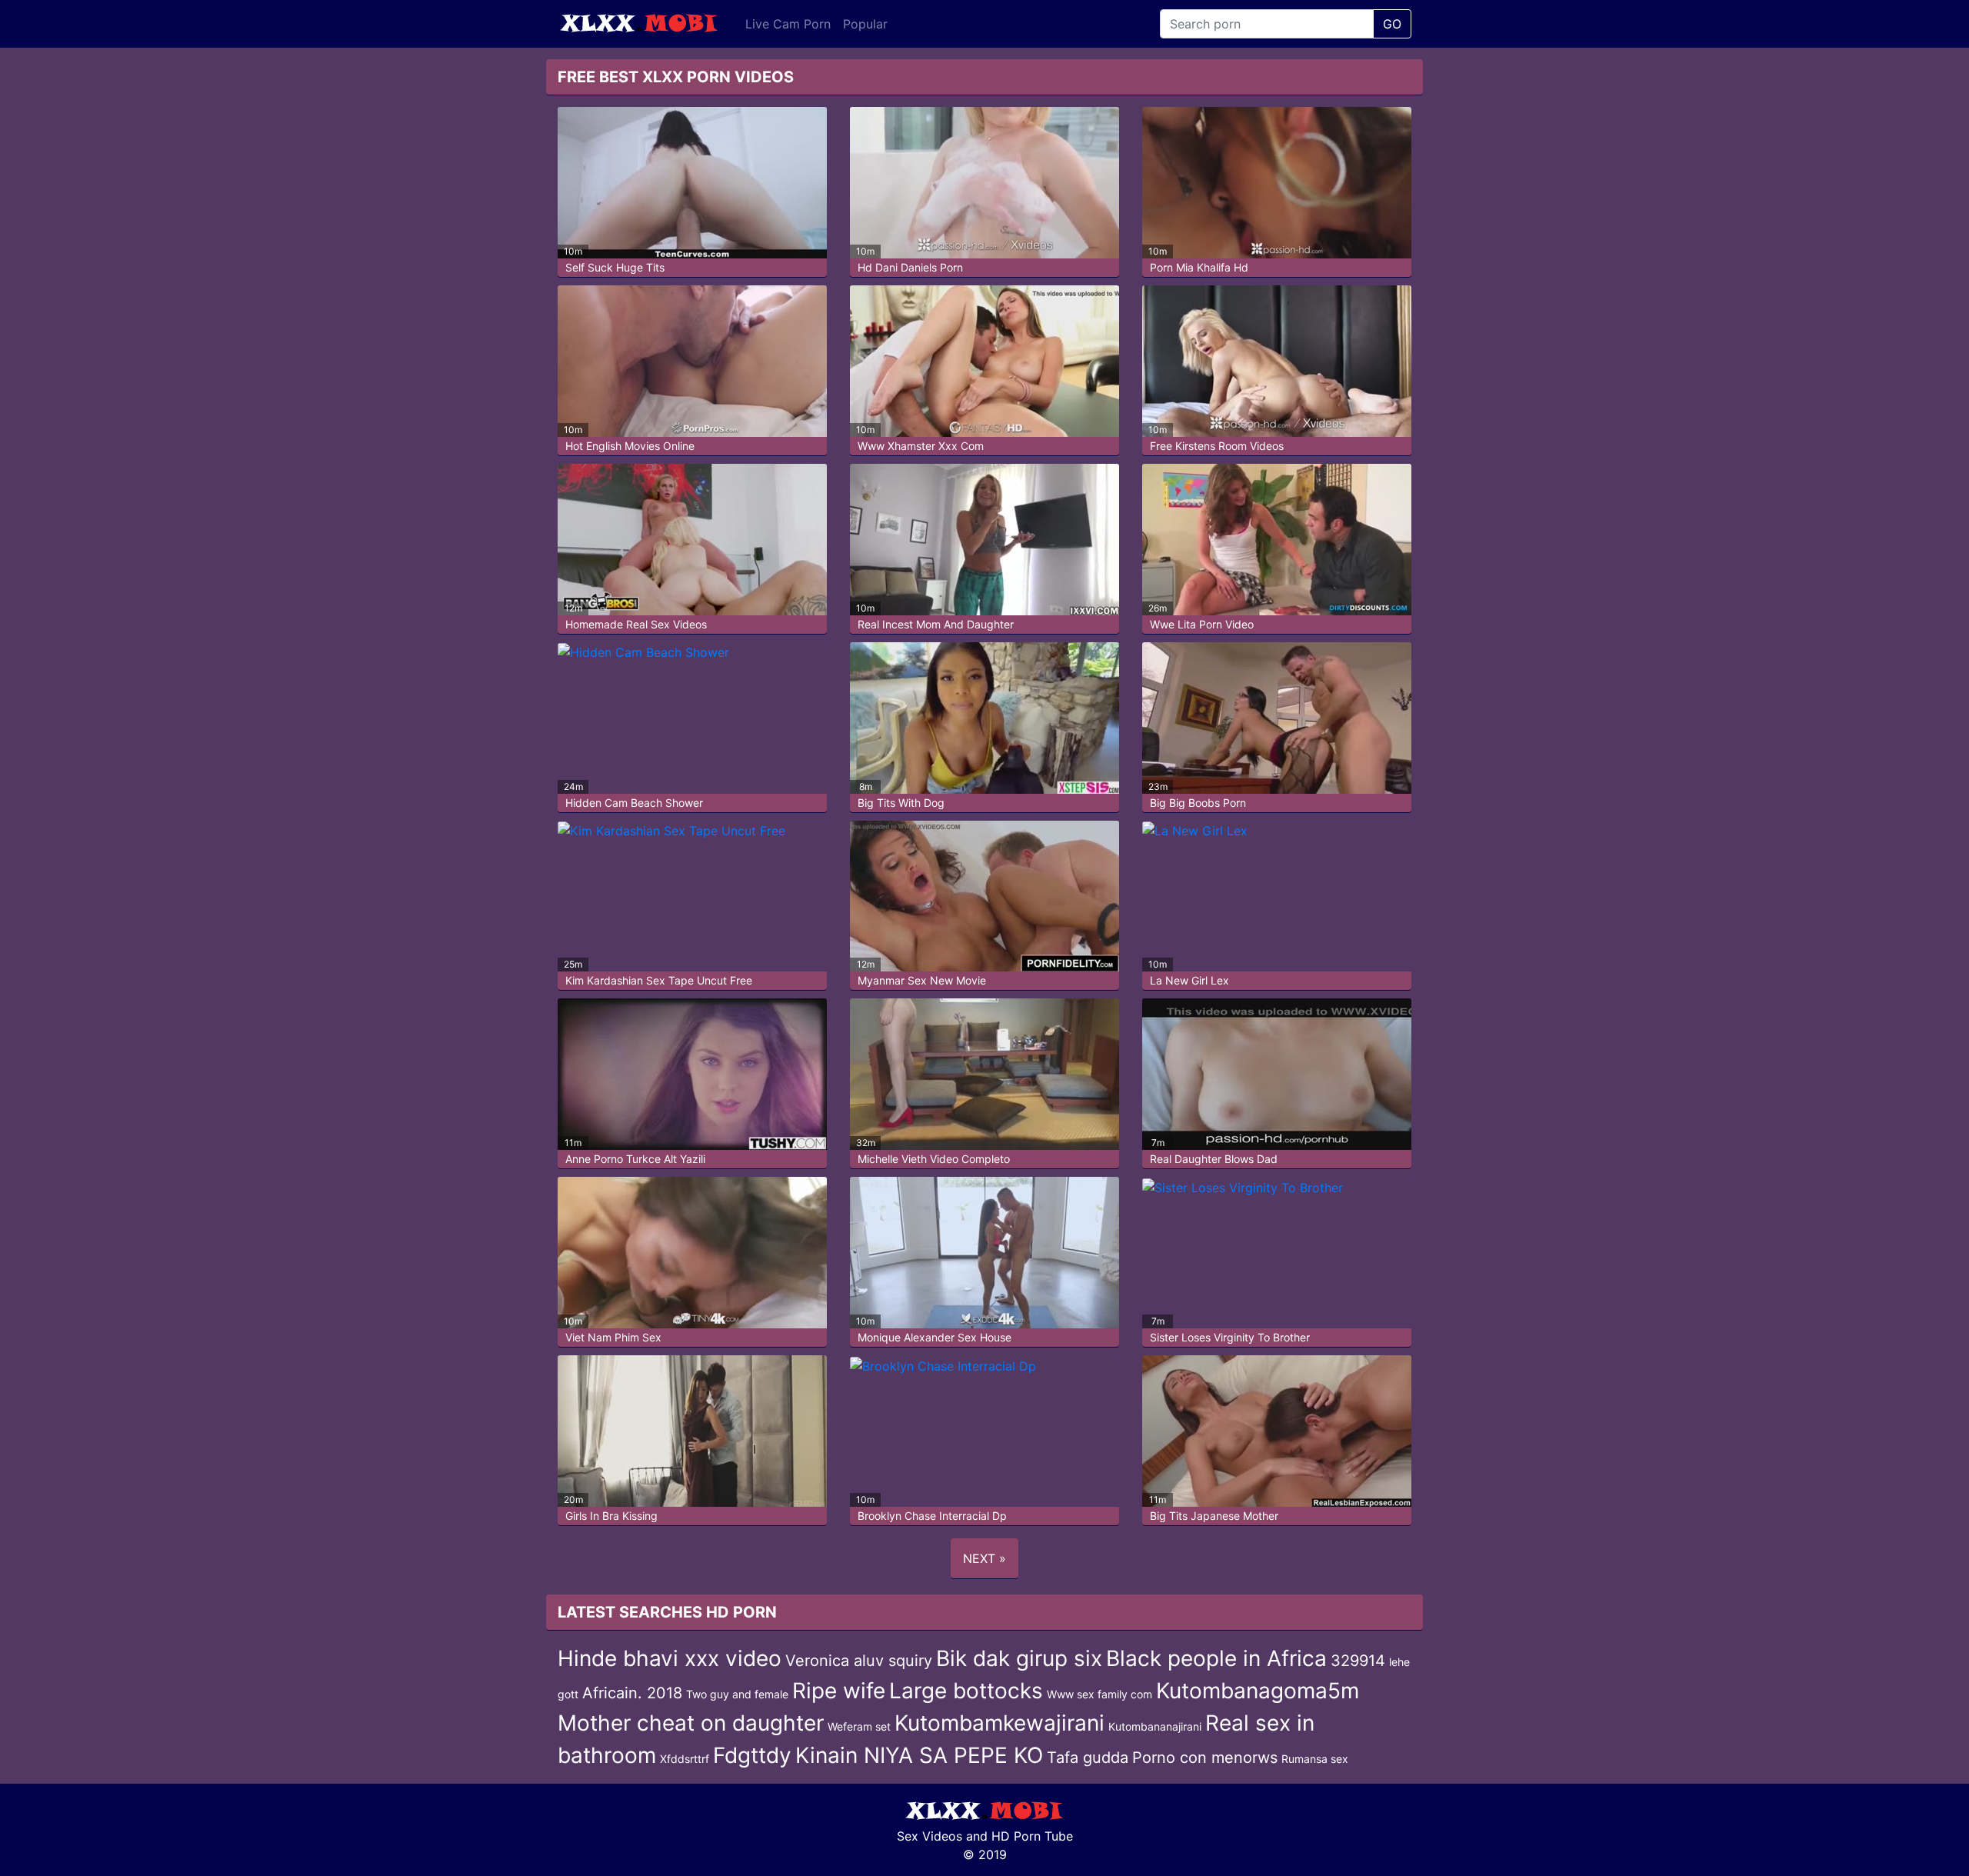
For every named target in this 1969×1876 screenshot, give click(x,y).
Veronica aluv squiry (859, 1661)
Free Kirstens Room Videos (1217, 446)
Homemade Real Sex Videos (636, 624)
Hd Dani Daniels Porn (910, 267)
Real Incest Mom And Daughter (936, 624)
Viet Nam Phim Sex (613, 1337)
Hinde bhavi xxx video (670, 1658)
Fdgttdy (752, 1755)
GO (1392, 24)
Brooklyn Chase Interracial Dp (932, 1516)
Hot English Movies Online (630, 446)
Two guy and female (737, 1694)
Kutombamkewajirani (999, 1723)
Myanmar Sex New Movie (922, 980)
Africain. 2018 (632, 1693)
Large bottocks (966, 1691)
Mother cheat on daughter (691, 1723)
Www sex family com (1099, 1694)
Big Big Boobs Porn (1198, 803)
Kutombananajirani (1155, 1726)
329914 (1358, 1661)
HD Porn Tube (1032, 1836)
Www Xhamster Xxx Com (921, 446)
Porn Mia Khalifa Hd (1199, 267)
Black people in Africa (1216, 1658)
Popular (865, 24)
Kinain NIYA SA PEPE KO (919, 1755)
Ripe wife (839, 1691)
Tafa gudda (1088, 1758)
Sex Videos (930, 1836)
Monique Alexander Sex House (935, 1337)
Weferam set (859, 1726)
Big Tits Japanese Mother (1214, 1516)
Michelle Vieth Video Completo (934, 1159)
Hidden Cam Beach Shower (634, 803)
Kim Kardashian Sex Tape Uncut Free (659, 980)
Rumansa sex (1315, 1759)
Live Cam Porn (788, 24)
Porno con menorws (1205, 1758)
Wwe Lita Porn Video (1202, 624)
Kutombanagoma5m (1258, 1691)
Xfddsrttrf (685, 1759)
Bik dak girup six (1019, 1658)
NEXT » (984, 1558)
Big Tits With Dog (901, 803)
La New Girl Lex (1189, 980)
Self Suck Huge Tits (615, 267)
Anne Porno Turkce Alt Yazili (635, 1159)
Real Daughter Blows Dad (1214, 1159)
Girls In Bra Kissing (611, 1516)
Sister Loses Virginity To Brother (1230, 1337)
